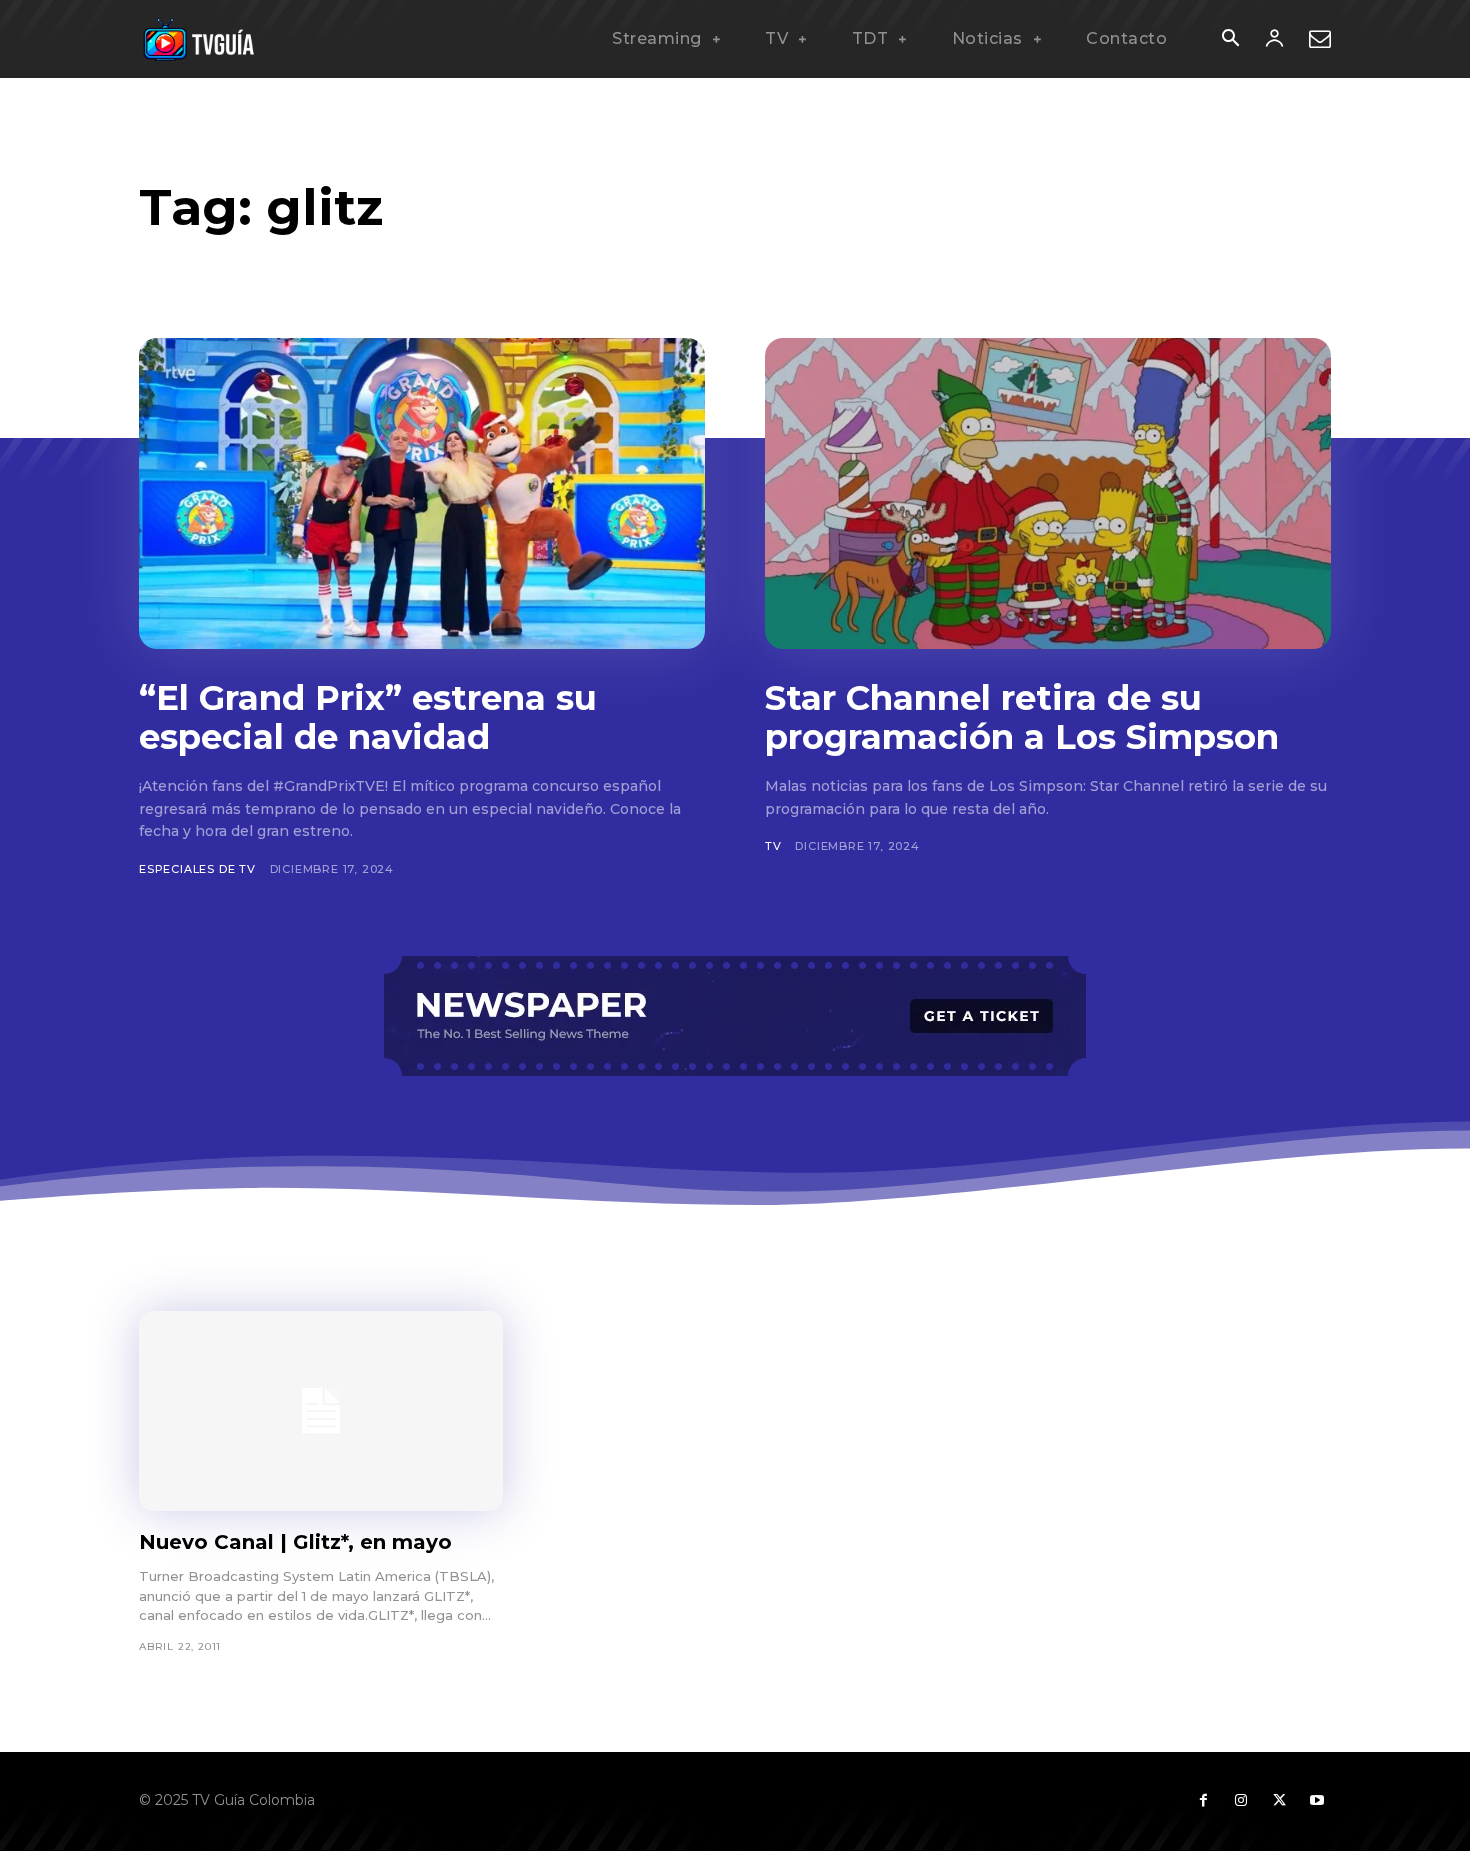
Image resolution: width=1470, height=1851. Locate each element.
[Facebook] (1203, 1801)
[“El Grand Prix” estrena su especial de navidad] (422, 493)
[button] (1230, 40)
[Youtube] (1317, 1801)
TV (773, 846)
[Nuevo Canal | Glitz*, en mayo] (321, 1411)
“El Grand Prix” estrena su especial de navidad (368, 717)
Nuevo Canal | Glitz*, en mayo (295, 1542)
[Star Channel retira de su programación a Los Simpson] (1048, 493)
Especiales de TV (197, 869)
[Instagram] (1241, 1801)
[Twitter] (1279, 1801)
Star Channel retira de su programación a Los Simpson (1022, 717)
